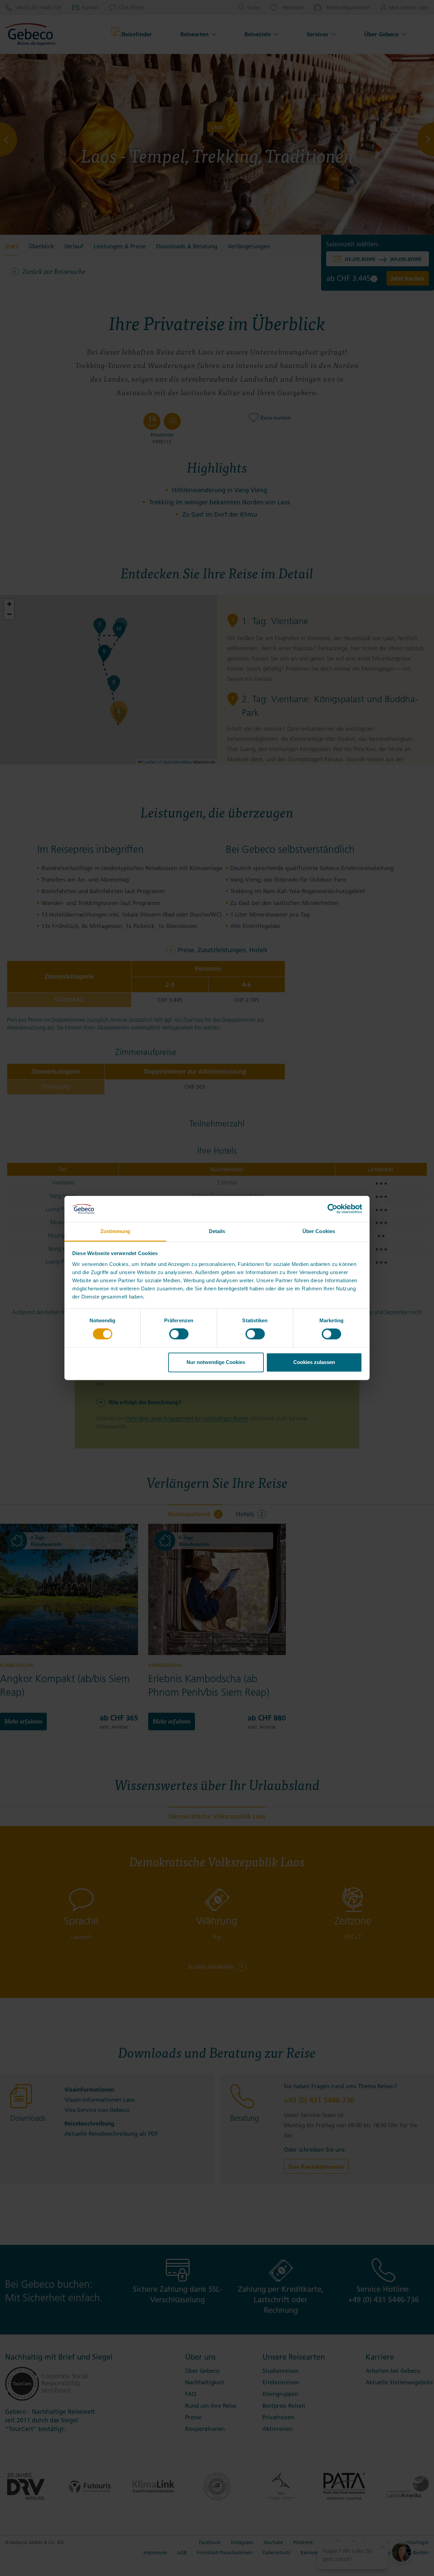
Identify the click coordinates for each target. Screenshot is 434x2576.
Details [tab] (217, 1231)
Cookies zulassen (314, 1362)
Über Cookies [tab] (319, 1231)
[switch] (179, 1334)
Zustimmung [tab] (115, 1231)
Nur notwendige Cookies (216, 1362)
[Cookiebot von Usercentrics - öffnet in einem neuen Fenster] (332, 1209)
